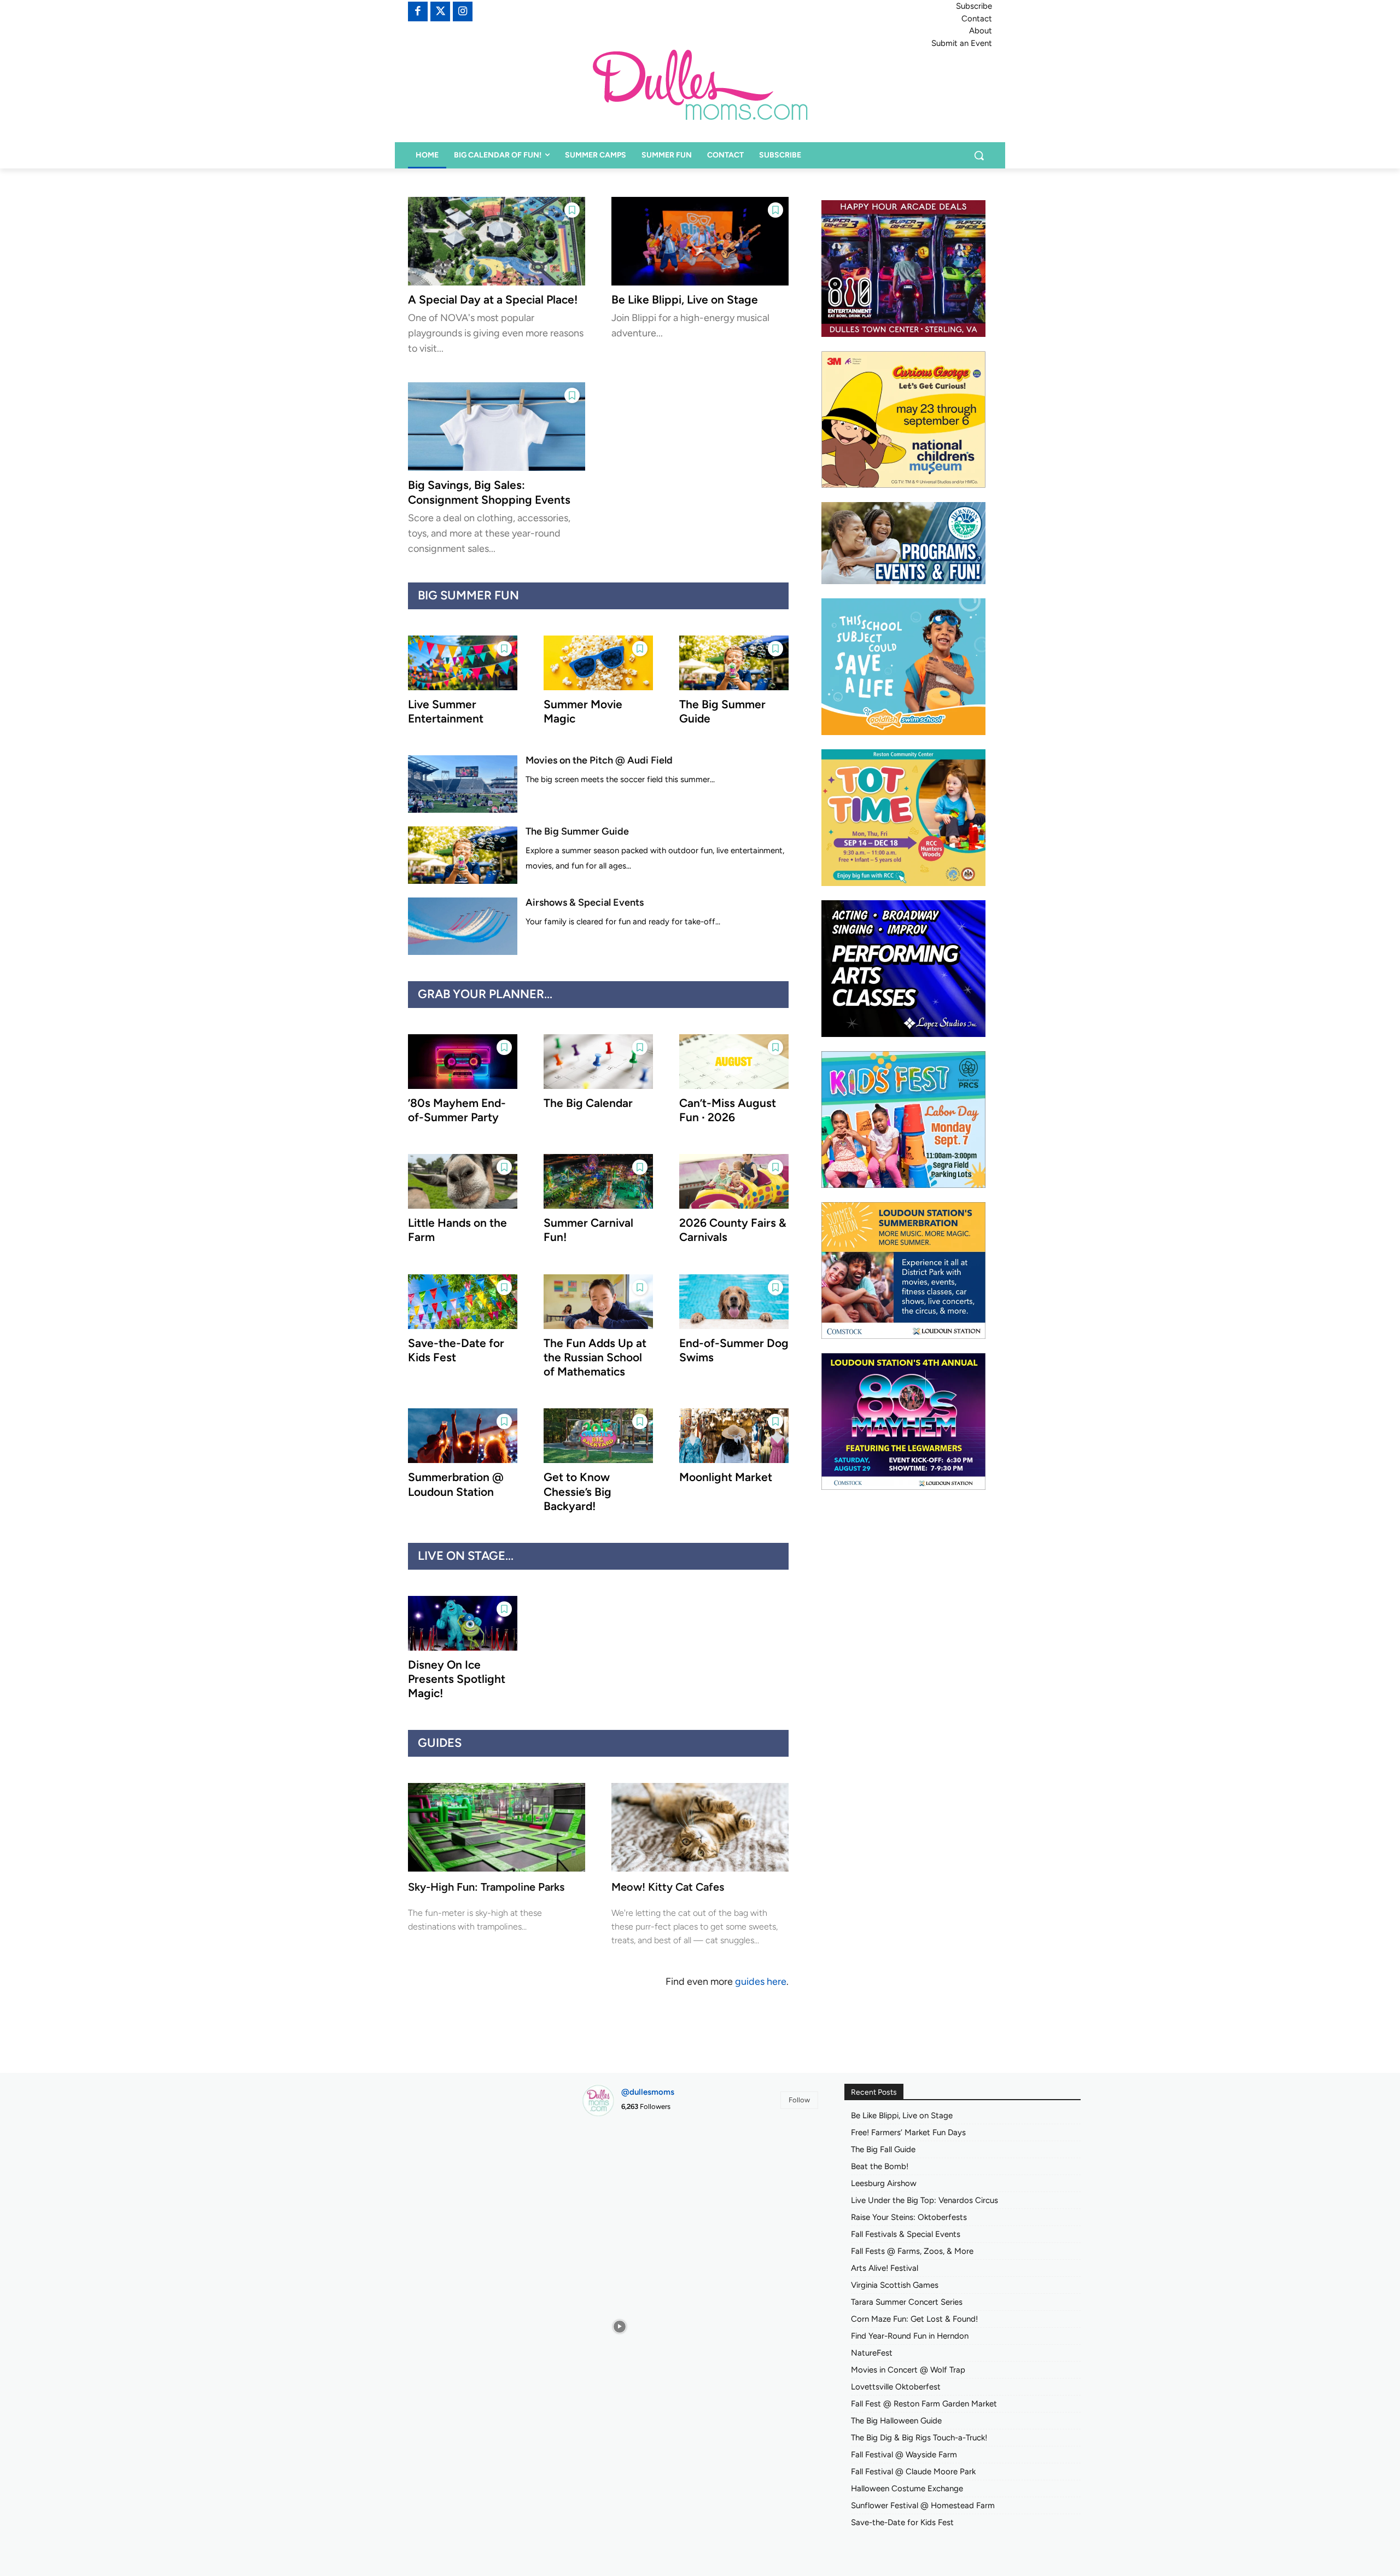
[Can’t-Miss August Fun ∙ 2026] (734, 1062)
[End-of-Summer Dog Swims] (734, 1302)
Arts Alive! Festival (885, 2268)
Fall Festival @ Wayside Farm (904, 2455)
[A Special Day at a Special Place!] (497, 241)
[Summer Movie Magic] (598, 663)
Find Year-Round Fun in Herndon (910, 2336)
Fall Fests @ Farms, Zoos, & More (912, 2251)
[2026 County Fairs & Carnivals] (734, 1181)
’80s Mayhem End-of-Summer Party (457, 1110)
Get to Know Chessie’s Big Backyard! (577, 1491)
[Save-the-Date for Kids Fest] (463, 1302)
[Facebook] (418, 11)
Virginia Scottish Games (895, 2285)
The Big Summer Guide (577, 831)
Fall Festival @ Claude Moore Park (913, 2472)
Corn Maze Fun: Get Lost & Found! (914, 2319)
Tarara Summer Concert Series (907, 2302)
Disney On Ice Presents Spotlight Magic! (457, 1679)
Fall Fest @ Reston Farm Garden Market (924, 2404)
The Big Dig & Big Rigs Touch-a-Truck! (919, 2438)
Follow (799, 2100)
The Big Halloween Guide (896, 2421)
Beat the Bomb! (880, 2166)
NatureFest (872, 2353)
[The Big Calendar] (598, 1062)
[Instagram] (463, 11)
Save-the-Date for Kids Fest (902, 2522)
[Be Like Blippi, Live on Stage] (700, 241)
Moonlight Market (726, 1477)
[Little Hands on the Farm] (463, 1181)
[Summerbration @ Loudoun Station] (463, 1436)
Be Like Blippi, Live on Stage (685, 299)
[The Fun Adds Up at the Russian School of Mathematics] (598, 1302)
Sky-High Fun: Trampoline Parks (486, 1887)
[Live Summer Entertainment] (463, 663)
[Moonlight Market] (734, 1436)
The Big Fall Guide (883, 2149)
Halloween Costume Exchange (907, 2488)
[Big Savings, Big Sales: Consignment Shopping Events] (497, 427)
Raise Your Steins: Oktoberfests (909, 2217)
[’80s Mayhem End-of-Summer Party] (463, 1062)
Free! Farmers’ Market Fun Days (908, 2132)
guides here (761, 1981)
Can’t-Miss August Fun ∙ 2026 (728, 1110)
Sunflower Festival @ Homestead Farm (923, 2505)
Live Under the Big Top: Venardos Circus (924, 2200)
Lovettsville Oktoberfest (896, 2387)
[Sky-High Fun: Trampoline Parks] (497, 1827)
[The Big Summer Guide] (734, 663)
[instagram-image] (619, 2163)
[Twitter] (440, 11)
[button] (979, 155)
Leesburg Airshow (884, 2183)
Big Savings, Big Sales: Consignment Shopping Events (489, 492)
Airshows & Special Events (585, 902)
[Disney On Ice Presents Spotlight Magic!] (463, 1623)
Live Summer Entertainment (446, 711)
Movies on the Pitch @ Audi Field (599, 760)
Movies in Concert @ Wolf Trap (908, 2370)
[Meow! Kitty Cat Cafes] (700, 1827)
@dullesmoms (648, 2092)
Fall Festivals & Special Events (906, 2234)
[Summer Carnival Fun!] (598, 1181)
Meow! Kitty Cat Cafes (668, 1887)
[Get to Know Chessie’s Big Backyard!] (598, 1436)
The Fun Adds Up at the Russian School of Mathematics (595, 1357)
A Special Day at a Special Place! (493, 299)
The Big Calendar (588, 1103)
